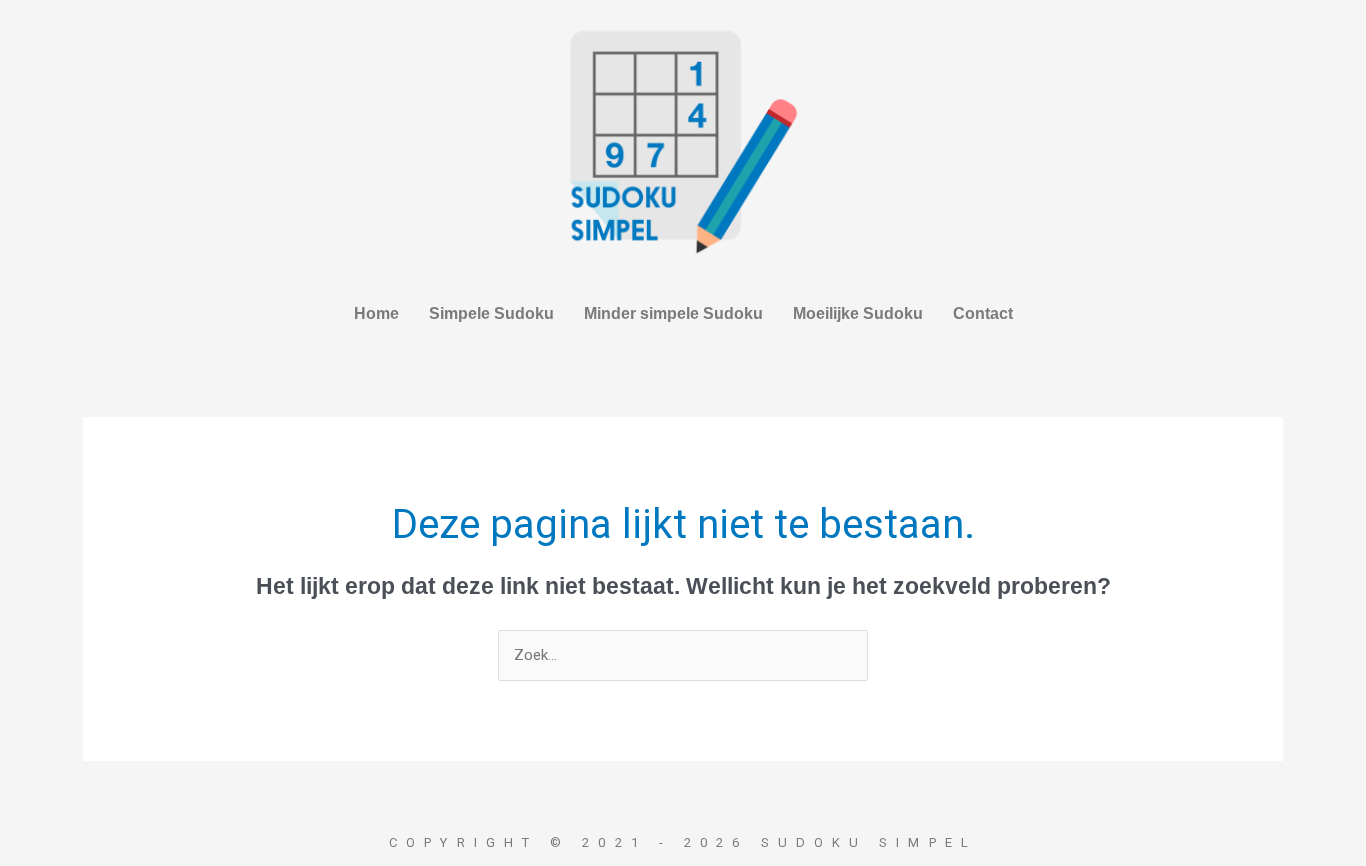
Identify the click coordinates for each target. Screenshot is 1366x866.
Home (376, 313)
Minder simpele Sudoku (673, 313)
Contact (983, 313)
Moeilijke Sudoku (858, 313)
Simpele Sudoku (491, 313)
